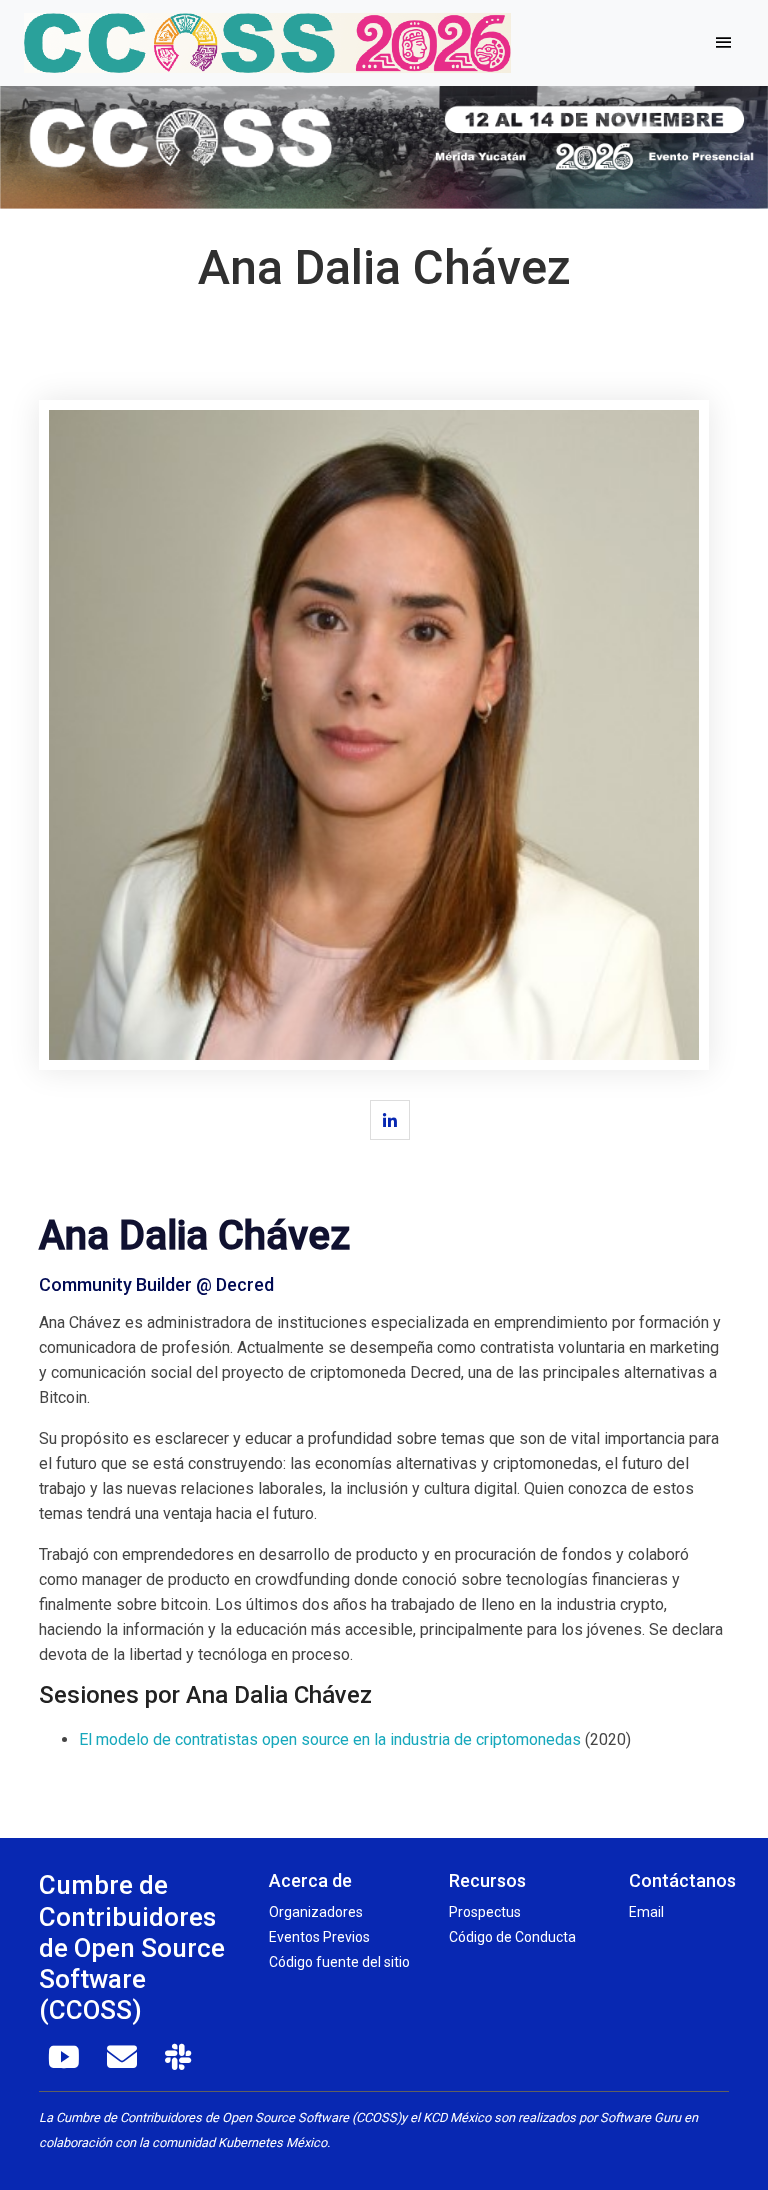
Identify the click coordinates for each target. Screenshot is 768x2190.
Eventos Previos (319, 1937)
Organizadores (316, 1912)
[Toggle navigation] (723, 43)
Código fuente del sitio (339, 1962)
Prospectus (485, 1912)
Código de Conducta (512, 1937)
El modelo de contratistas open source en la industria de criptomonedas (330, 1739)
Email (646, 1912)
